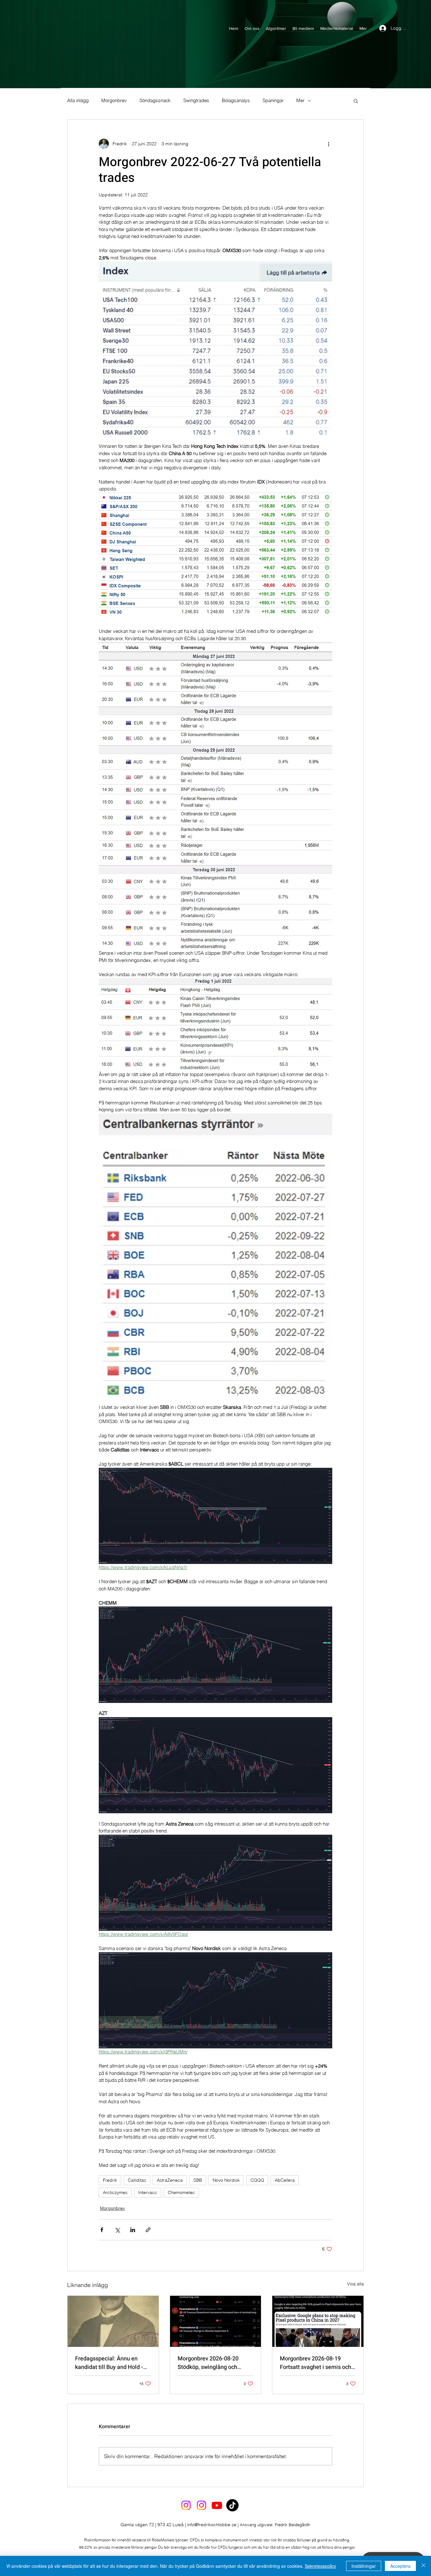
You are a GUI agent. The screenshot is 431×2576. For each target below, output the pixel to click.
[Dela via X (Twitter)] (117, 2230)
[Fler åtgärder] (328, 144)
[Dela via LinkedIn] (133, 2230)
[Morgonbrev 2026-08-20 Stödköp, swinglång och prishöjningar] (216, 2321)
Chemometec (181, 2192)
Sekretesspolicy (320, 2566)
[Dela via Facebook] (102, 2230)
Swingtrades (196, 101)
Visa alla (355, 2284)
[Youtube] (217, 2505)
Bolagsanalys (236, 101)
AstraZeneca (170, 2180)
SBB (198, 2180)
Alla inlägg (78, 101)
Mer (300, 101)
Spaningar (273, 101)
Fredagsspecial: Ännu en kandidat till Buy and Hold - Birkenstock (109, 2363)
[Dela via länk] (148, 2230)
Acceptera (400, 2566)
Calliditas (137, 2180)
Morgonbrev (114, 101)
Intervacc (148, 2192)
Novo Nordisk (226, 2180)
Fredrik (110, 2180)
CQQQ (257, 2180)
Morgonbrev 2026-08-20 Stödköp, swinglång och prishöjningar (208, 2363)
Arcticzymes (115, 2192)
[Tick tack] (232, 2505)
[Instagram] (186, 2505)
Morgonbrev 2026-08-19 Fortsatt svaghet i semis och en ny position (316, 2363)
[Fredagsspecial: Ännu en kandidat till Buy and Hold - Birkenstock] (113, 2321)
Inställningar (364, 2566)
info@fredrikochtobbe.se (212, 2525)
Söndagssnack (155, 101)
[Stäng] (423, 2566)
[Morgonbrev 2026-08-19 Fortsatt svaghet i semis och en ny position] (318, 2321)
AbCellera (285, 2180)
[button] (356, 101)
